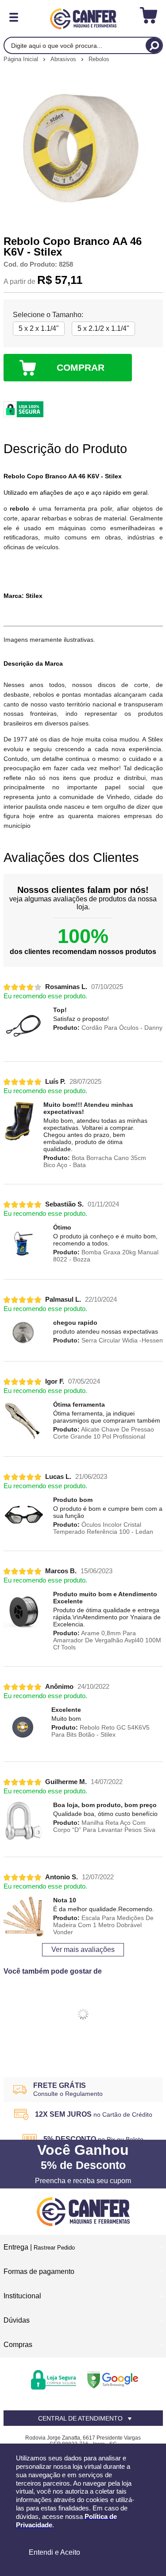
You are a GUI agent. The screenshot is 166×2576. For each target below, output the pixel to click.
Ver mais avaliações (83, 1949)
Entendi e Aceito (54, 2552)
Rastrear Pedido (54, 2248)
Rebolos (99, 59)
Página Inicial (22, 59)
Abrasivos (64, 59)
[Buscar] (154, 45)
